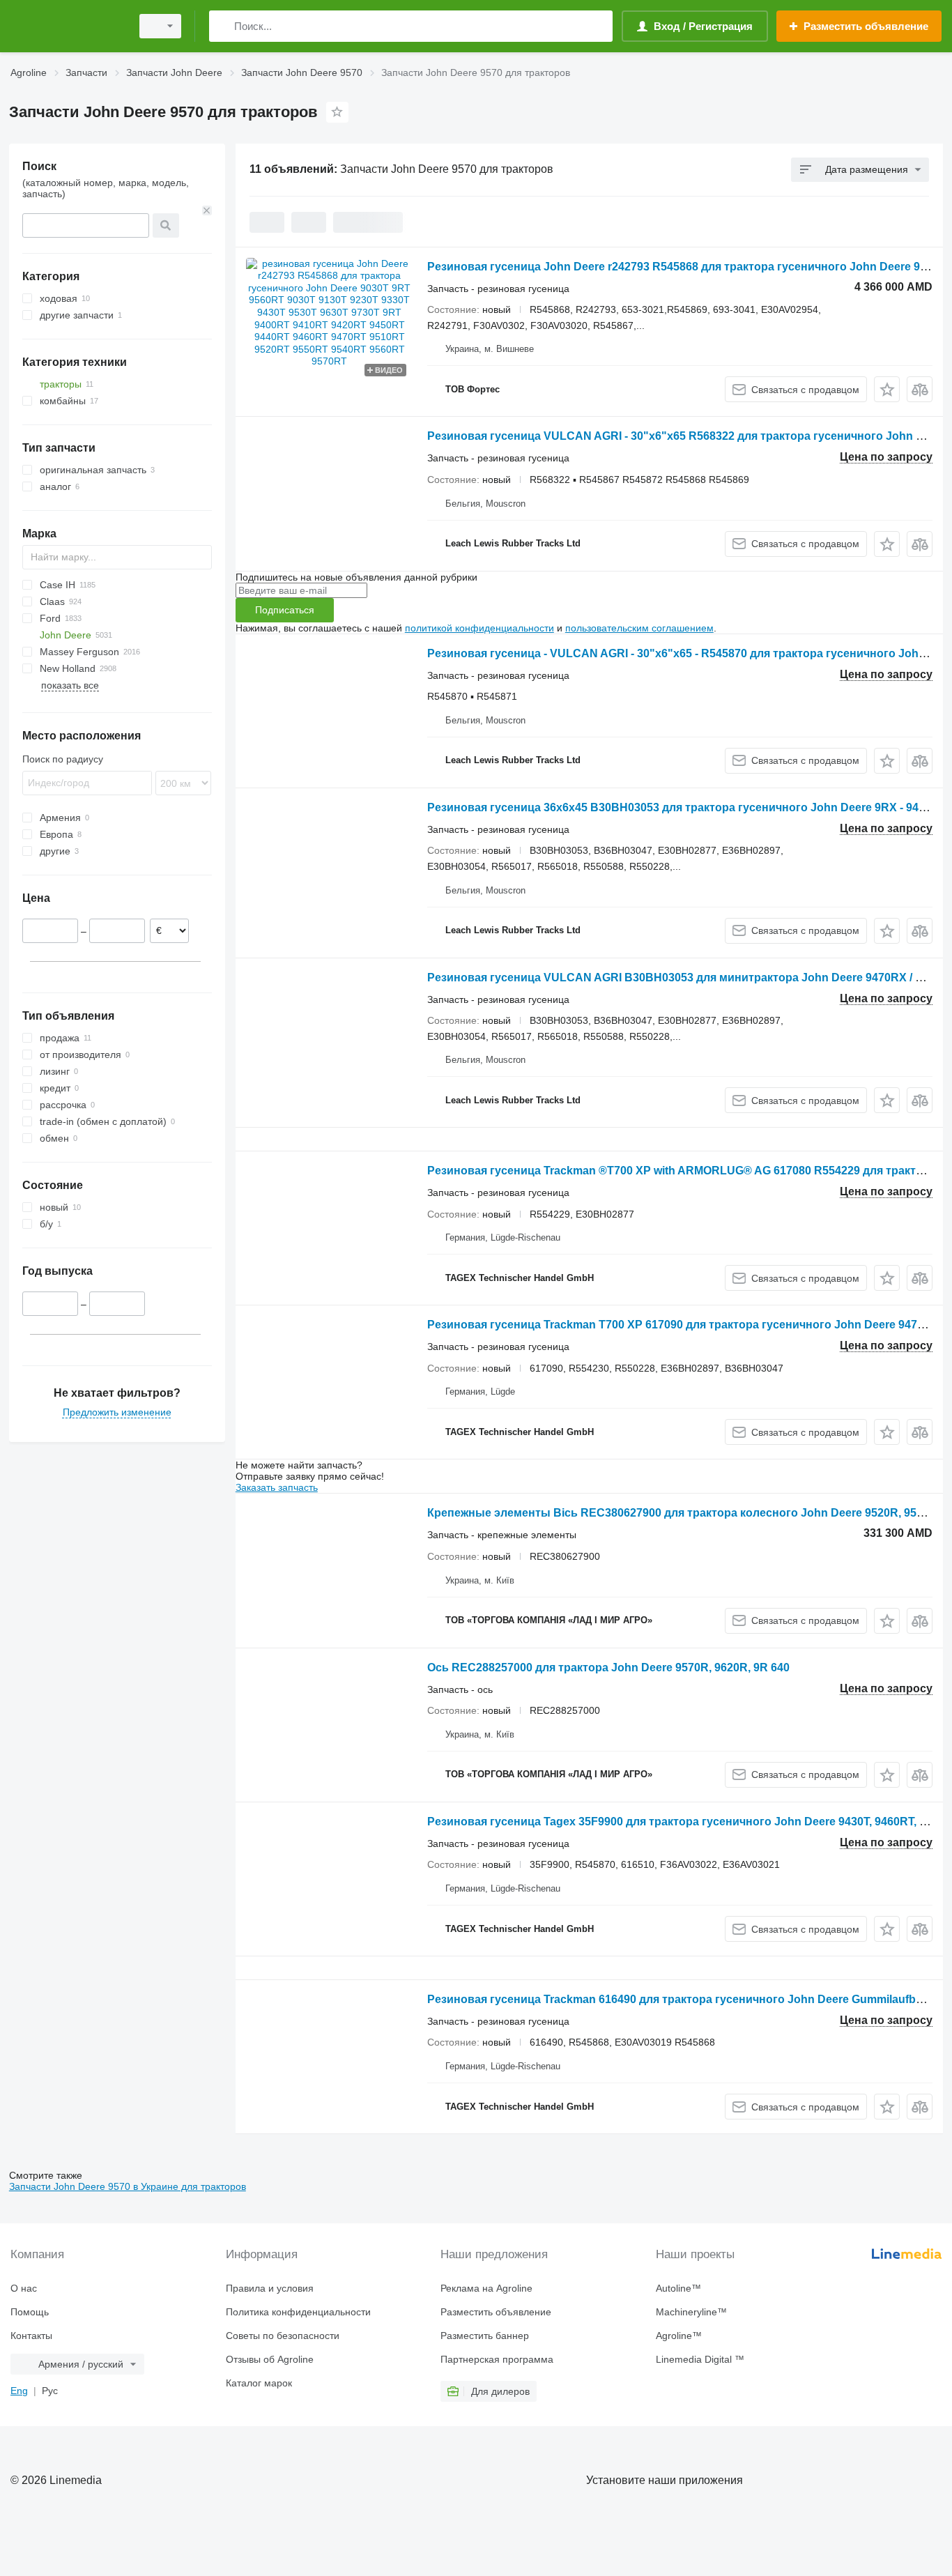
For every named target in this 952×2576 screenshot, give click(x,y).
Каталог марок (259, 2383)
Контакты (31, 2336)
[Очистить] (207, 210)
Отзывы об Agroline (270, 2359)
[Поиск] (223, 26)
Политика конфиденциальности (298, 2312)
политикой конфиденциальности (479, 628)
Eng (19, 2391)
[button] (887, 389)
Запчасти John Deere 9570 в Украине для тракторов (128, 2186)
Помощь (30, 2312)
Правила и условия (270, 2288)
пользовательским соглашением (639, 628)
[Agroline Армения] (66, 26)
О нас (24, 2288)
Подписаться (285, 610)
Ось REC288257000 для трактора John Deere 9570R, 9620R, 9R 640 (608, 1667)
